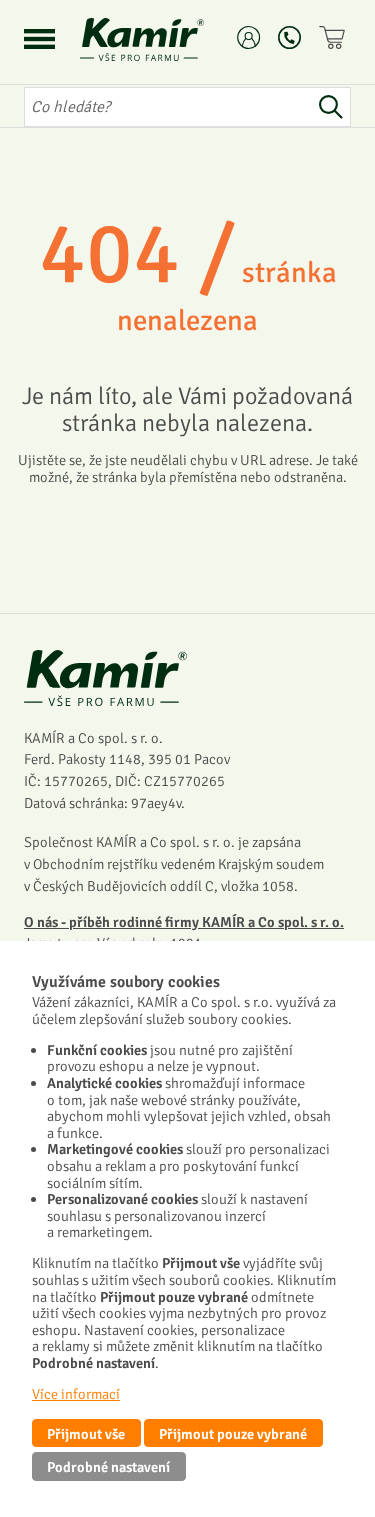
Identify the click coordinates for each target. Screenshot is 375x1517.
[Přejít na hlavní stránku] (166, 39)
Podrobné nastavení (108, 1467)
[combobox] (167, 107)
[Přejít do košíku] (335, 37)
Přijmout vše (86, 1434)
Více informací (76, 1394)
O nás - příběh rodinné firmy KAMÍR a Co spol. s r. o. (184, 922)
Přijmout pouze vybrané (233, 1434)
